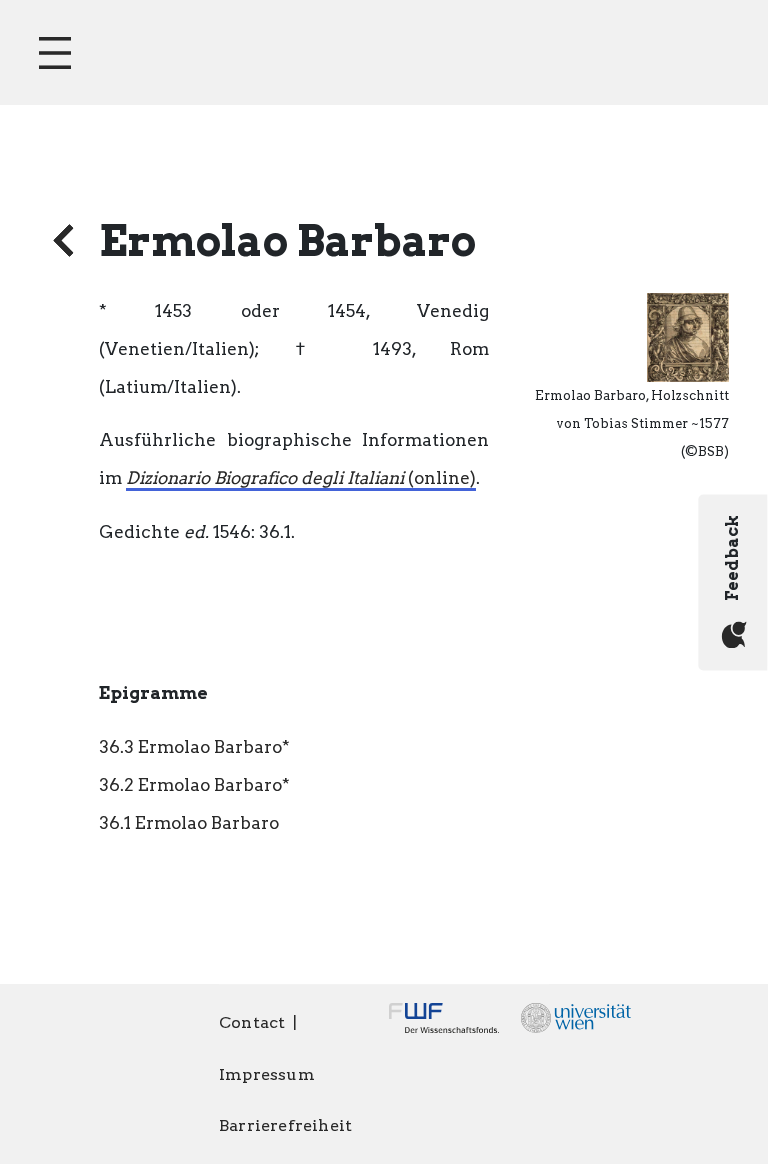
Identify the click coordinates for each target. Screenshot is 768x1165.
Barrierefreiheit (285, 1125)
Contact (252, 1022)
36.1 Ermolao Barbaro (189, 823)
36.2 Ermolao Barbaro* (194, 785)
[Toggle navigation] (55, 53)
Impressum (267, 1074)
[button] (688, 336)
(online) (301, 478)
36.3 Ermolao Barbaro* (194, 747)
